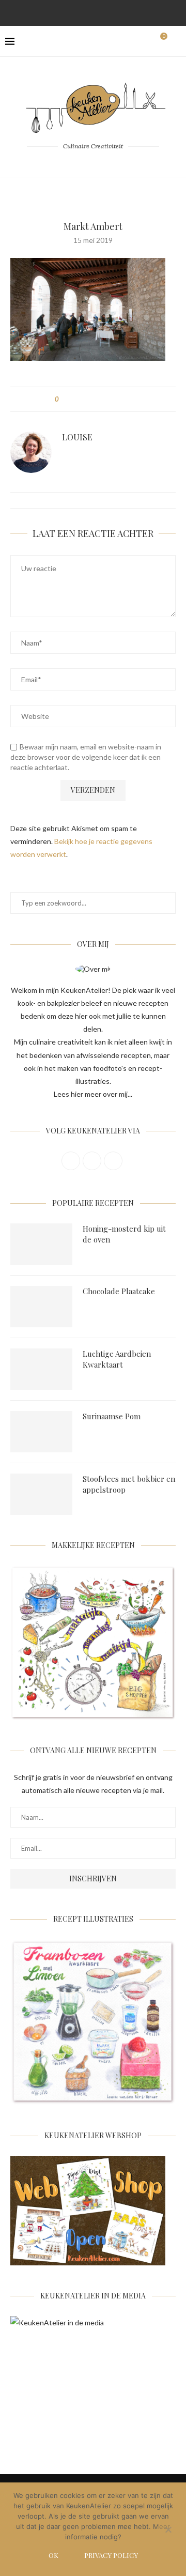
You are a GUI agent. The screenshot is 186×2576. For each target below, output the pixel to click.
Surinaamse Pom (112, 1416)
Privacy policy (111, 2555)
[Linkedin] (106, 12)
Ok (53, 2555)
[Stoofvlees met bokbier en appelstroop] (41, 1494)
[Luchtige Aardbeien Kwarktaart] (41, 1369)
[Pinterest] (93, 12)
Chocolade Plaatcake (119, 1291)
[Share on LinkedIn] (105, 399)
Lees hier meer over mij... (93, 1094)
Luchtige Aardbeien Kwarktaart (117, 1359)
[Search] (176, 41)
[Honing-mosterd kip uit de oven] (41, 1244)
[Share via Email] (125, 399)
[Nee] (168, 2531)
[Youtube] (120, 12)
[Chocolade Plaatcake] (41, 1307)
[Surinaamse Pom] (41, 1432)
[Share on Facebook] (76, 399)
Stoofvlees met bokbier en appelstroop (129, 1484)
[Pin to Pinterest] (95, 399)
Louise (77, 437)
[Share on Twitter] (86, 399)
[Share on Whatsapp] (115, 399)
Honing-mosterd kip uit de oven (124, 1234)
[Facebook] (66, 12)
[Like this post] (64, 399)
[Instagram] (80, 12)
